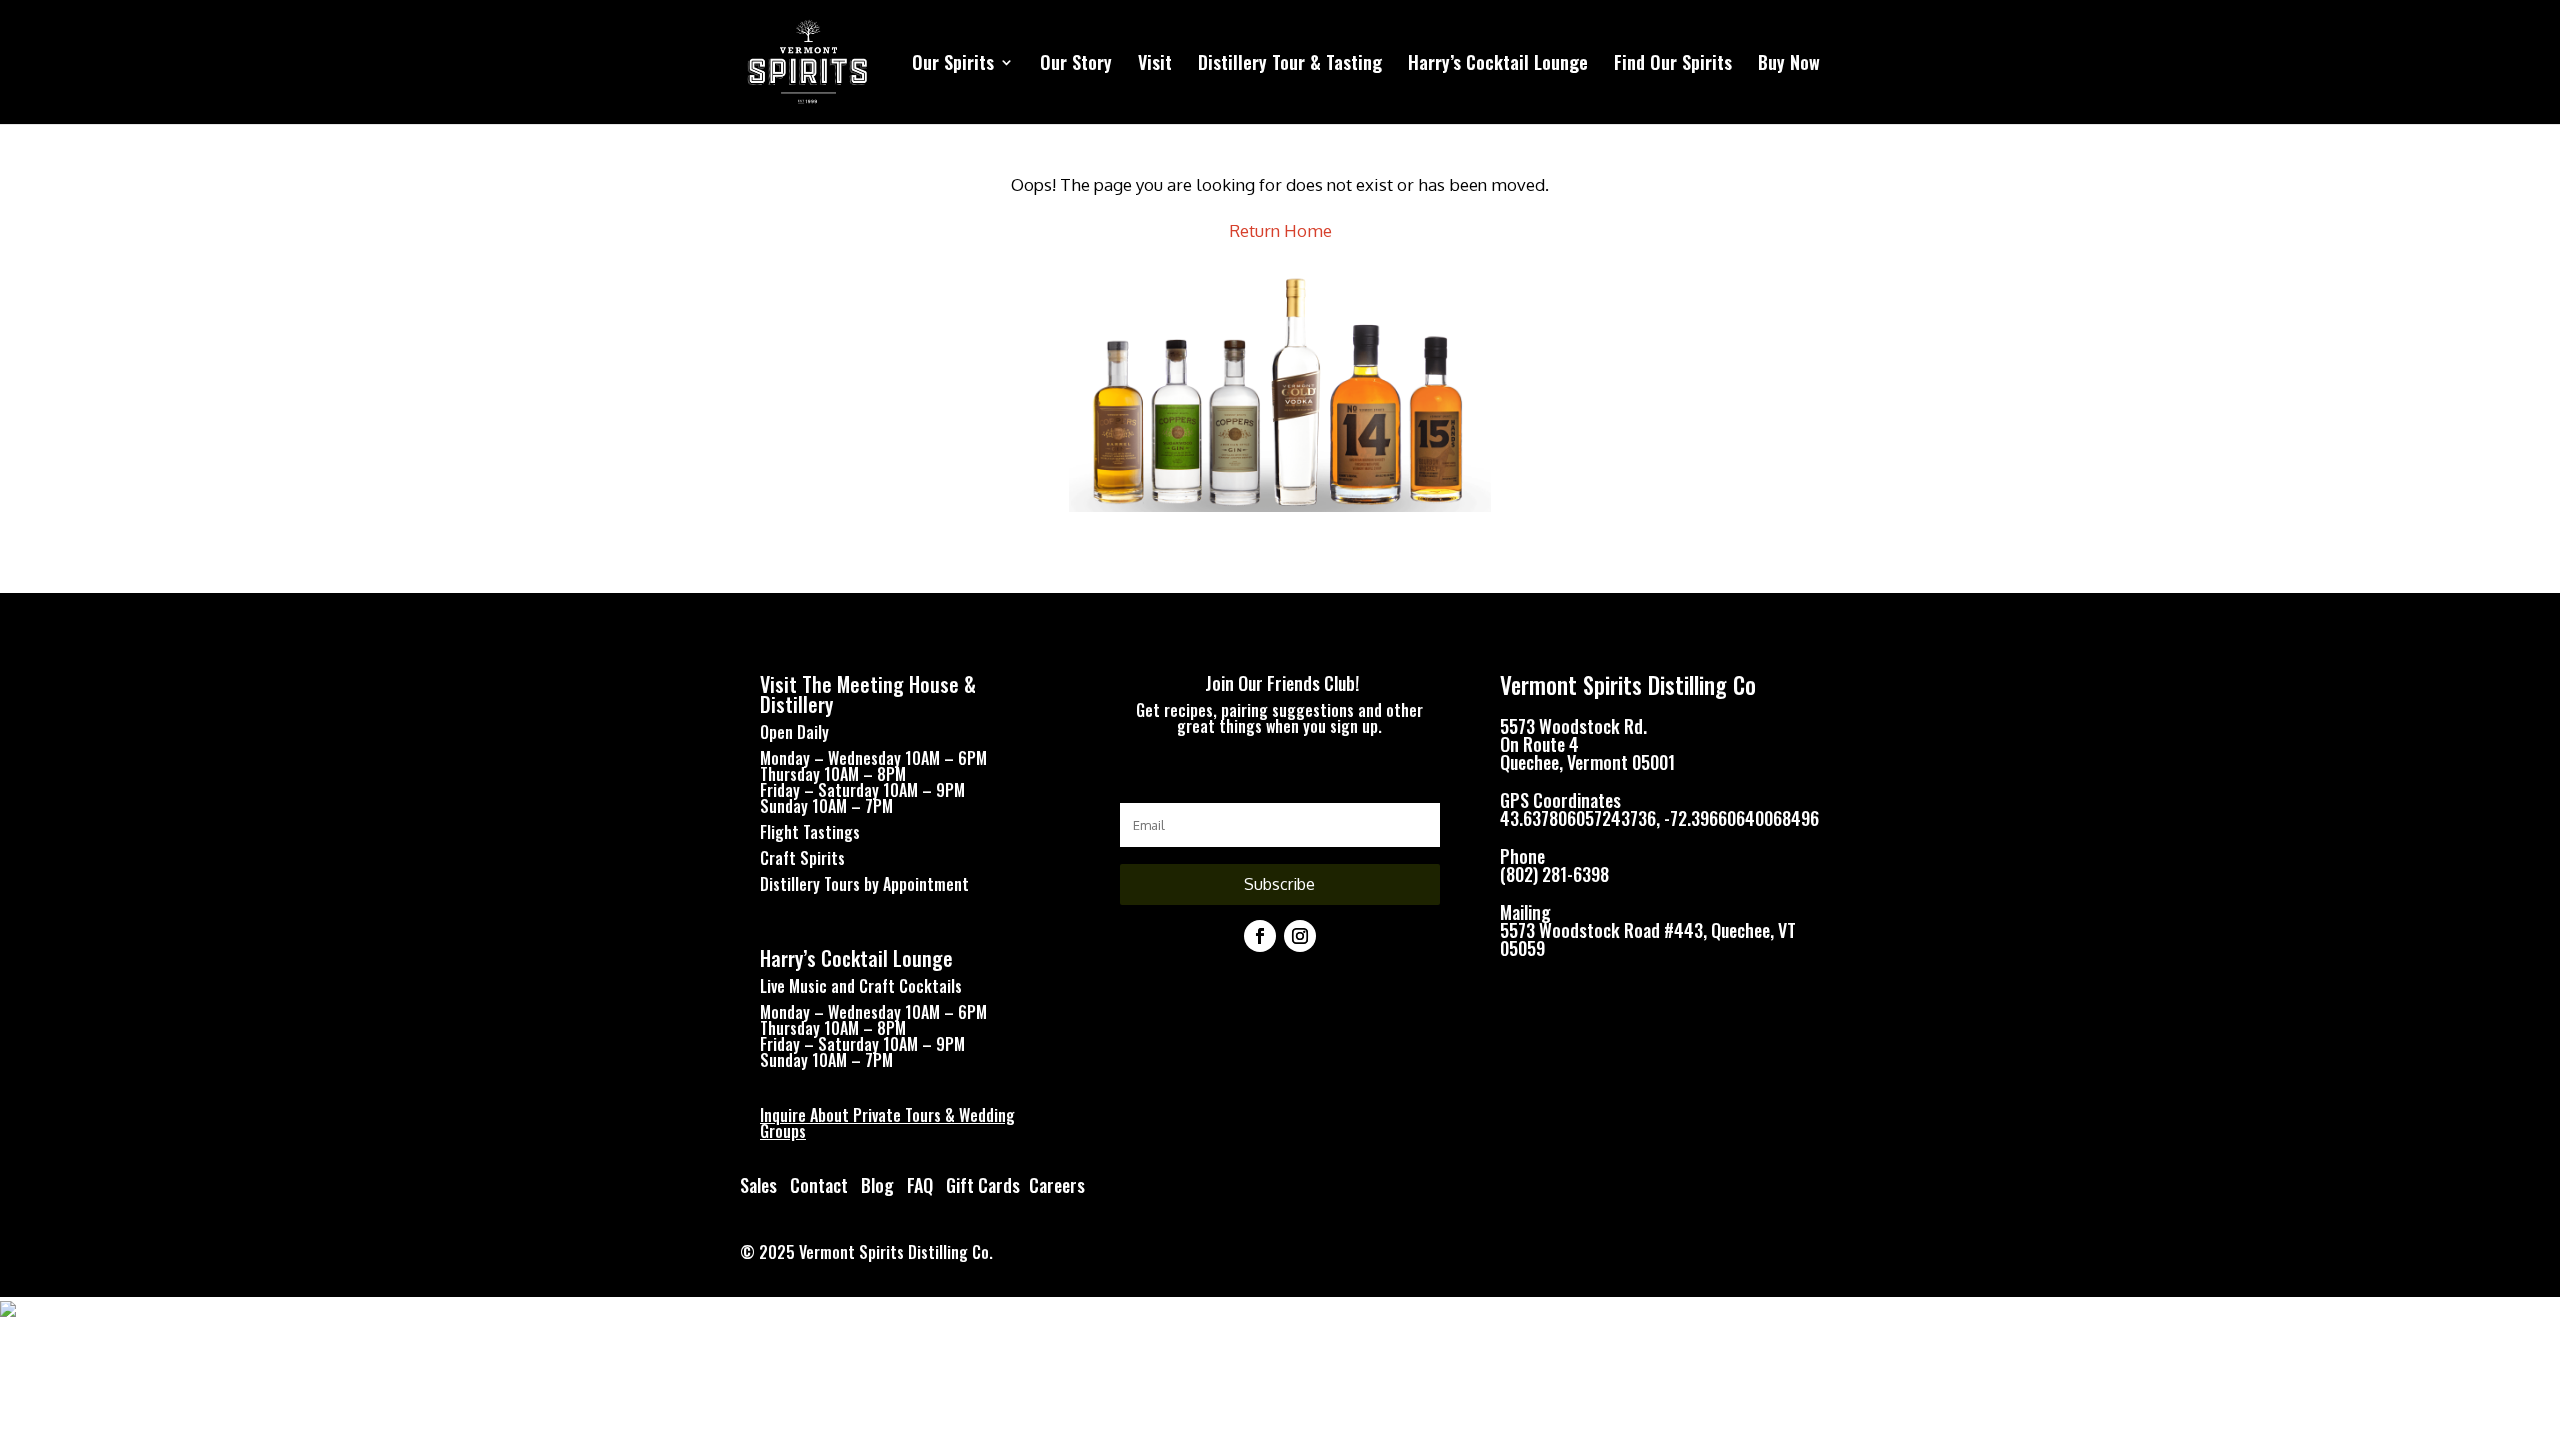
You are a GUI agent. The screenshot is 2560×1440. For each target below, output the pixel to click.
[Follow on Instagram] (1300, 936)
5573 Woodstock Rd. (1573, 726)
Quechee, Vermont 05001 (1587, 762)
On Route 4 (1539, 744)
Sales (758, 1185)
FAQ (920, 1185)
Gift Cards (983, 1185)
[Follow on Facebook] (1260, 936)
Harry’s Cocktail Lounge (1498, 65)
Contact (819, 1185)
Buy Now (1789, 65)
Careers (1057, 1185)
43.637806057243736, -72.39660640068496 (1659, 818)
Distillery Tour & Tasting (1290, 65)
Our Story (1076, 65)
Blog (879, 1185)
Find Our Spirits (1673, 65)
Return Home (1280, 230)
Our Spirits (953, 65)
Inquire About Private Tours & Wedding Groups (887, 1123)
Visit (1155, 65)
